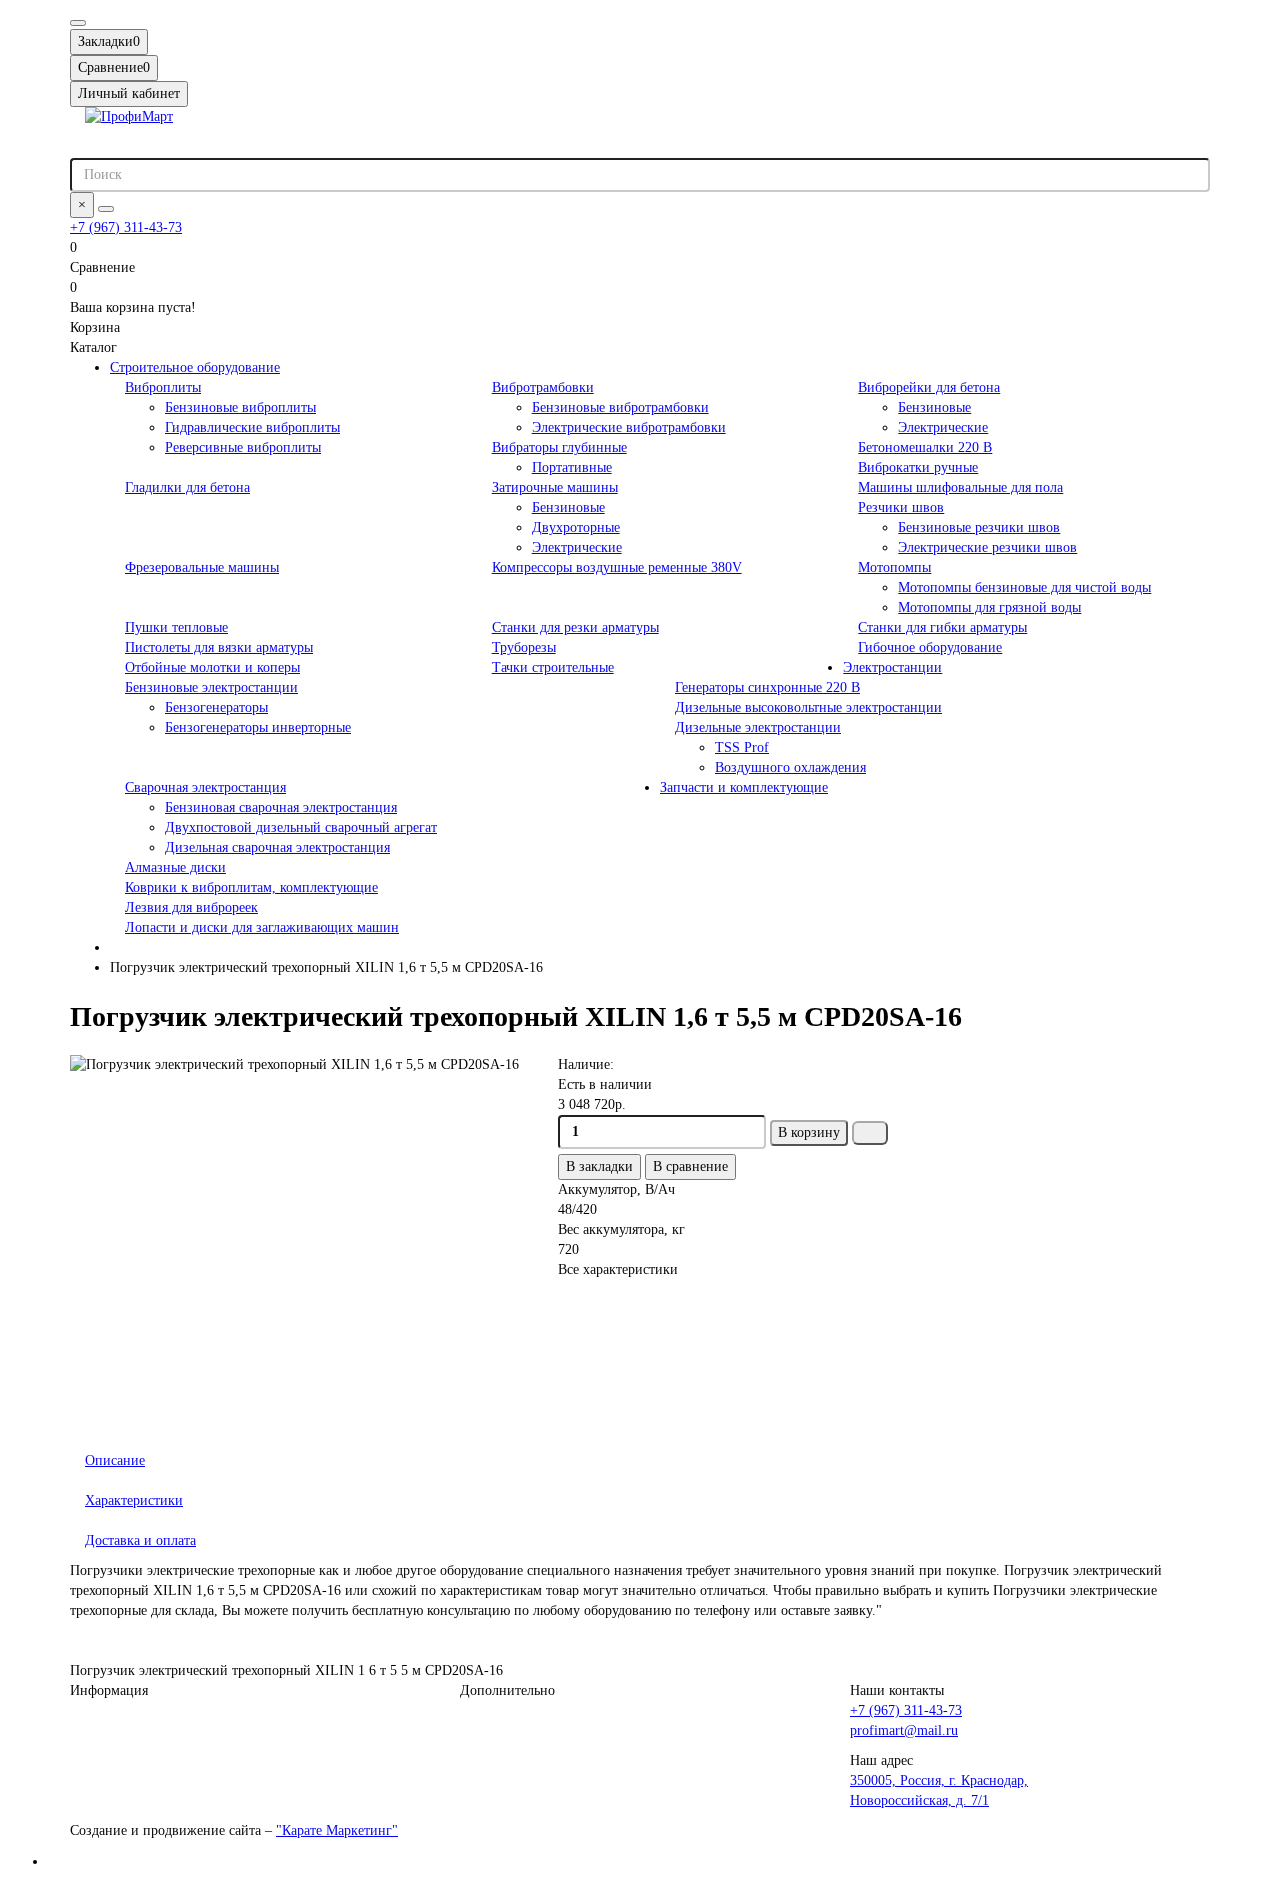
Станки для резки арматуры (575, 627)
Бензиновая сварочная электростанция (281, 807)
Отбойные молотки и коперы (212, 667)
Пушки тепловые (176, 627)
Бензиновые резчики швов (979, 527)
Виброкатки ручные (918, 467)
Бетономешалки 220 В (925, 447)
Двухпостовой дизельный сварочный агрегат (301, 827)
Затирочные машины (555, 487)
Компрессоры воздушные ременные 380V (617, 567)
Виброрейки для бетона (929, 387)
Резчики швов (901, 507)
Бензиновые (934, 407)
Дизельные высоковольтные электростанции (808, 707)
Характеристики (134, 1500)
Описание (115, 1460)
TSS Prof (742, 747)
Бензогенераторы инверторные (258, 727)
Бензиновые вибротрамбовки (620, 407)
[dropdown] (78, 23)
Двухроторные (576, 527)
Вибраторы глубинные (559, 447)
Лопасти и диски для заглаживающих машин (262, 927)
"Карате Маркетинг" (337, 1830)
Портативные (572, 467)
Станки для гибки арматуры (942, 627)
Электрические (943, 427)
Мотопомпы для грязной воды (989, 607)
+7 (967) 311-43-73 (126, 227)
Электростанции (892, 667)
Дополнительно (507, 1690)
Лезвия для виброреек (191, 907)
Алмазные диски (175, 867)
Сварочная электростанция (205, 787)
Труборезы (524, 647)
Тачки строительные (553, 667)
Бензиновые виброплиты (240, 407)
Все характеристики (618, 1269)
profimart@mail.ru (904, 1730)
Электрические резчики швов (987, 547)
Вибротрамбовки (543, 387)
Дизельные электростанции (758, 727)
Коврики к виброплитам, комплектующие (251, 887)
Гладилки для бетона (187, 487)
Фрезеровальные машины (202, 567)
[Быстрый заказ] (870, 1133)
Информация (109, 1690)
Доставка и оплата (140, 1540)
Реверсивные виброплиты (243, 447)
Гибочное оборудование (930, 647)
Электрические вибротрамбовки (629, 427)
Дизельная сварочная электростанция (277, 847)
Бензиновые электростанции (211, 687)
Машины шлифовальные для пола (960, 487)
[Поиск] (106, 209)
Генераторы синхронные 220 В (767, 687)
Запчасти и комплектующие (744, 787)
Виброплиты (163, 387)
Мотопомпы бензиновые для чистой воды (1024, 587)
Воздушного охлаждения (790, 767)
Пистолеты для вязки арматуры (219, 647)
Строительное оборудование (195, 367)
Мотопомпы (894, 567)
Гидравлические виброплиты (252, 427)
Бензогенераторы (216, 707)
